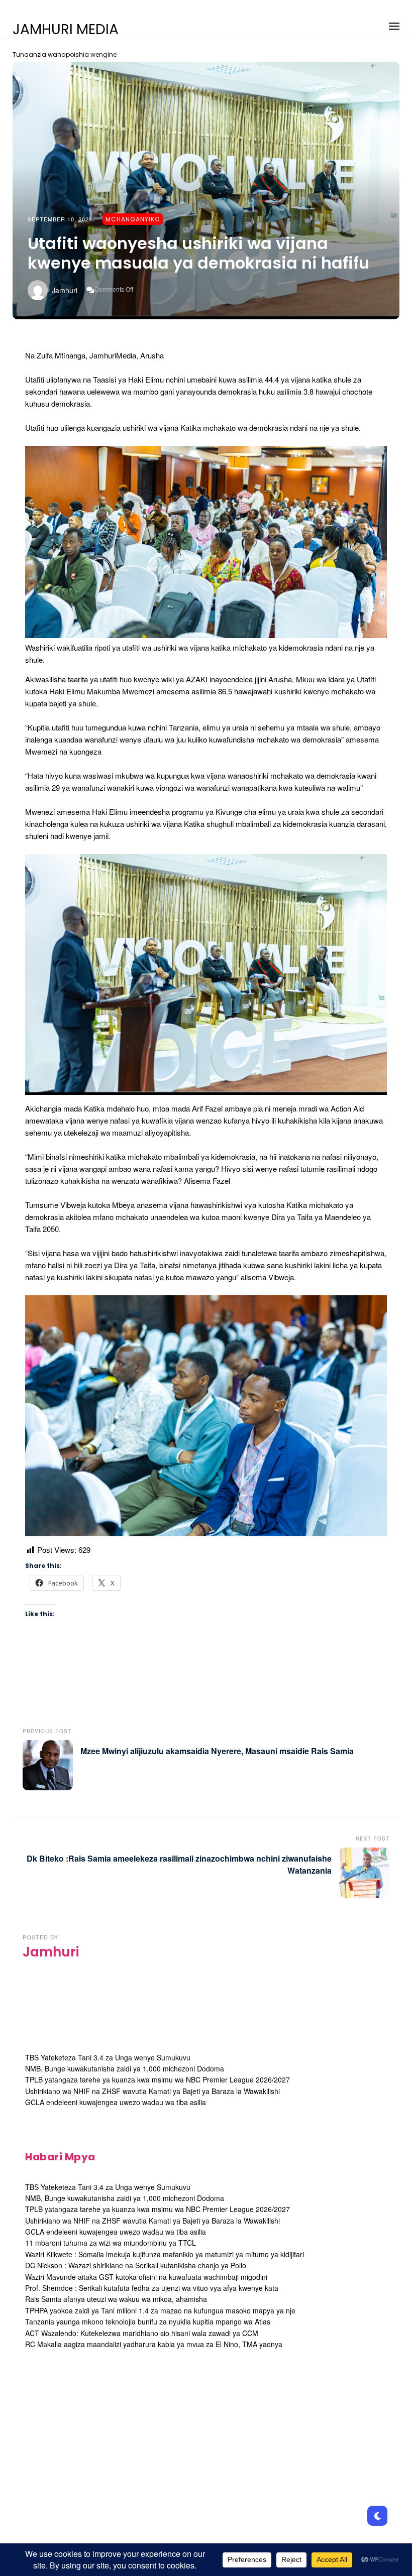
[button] (394, 24)
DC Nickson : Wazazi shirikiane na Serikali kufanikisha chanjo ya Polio (136, 2265)
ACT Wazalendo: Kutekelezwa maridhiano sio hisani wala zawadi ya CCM (142, 2333)
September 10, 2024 (60, 219)
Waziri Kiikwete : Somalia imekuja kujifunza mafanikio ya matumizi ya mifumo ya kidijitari (165, 2254)
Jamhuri (65, 290)
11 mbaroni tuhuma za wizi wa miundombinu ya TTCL (111, 2243)
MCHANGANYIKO (133, 219)
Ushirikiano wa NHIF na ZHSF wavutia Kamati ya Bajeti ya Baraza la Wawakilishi (152, 2091)
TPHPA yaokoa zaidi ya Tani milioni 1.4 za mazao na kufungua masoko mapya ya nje (160, 2310)
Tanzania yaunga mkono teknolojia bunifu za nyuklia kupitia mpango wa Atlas (148, 2321)
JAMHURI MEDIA (66, 30)
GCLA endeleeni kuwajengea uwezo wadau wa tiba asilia (116, 2102)
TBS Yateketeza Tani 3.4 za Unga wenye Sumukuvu (108, 2057)
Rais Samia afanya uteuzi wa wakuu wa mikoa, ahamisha (116, 2299)
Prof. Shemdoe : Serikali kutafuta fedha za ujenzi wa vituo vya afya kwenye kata (152, 2288)
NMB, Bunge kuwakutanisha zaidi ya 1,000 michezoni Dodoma (125, 2068)
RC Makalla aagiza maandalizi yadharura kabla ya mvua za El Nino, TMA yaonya (154, 2344)
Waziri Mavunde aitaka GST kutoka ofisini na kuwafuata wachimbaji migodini (146, 2277)
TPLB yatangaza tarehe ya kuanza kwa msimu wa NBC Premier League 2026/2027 (158, 2079)
